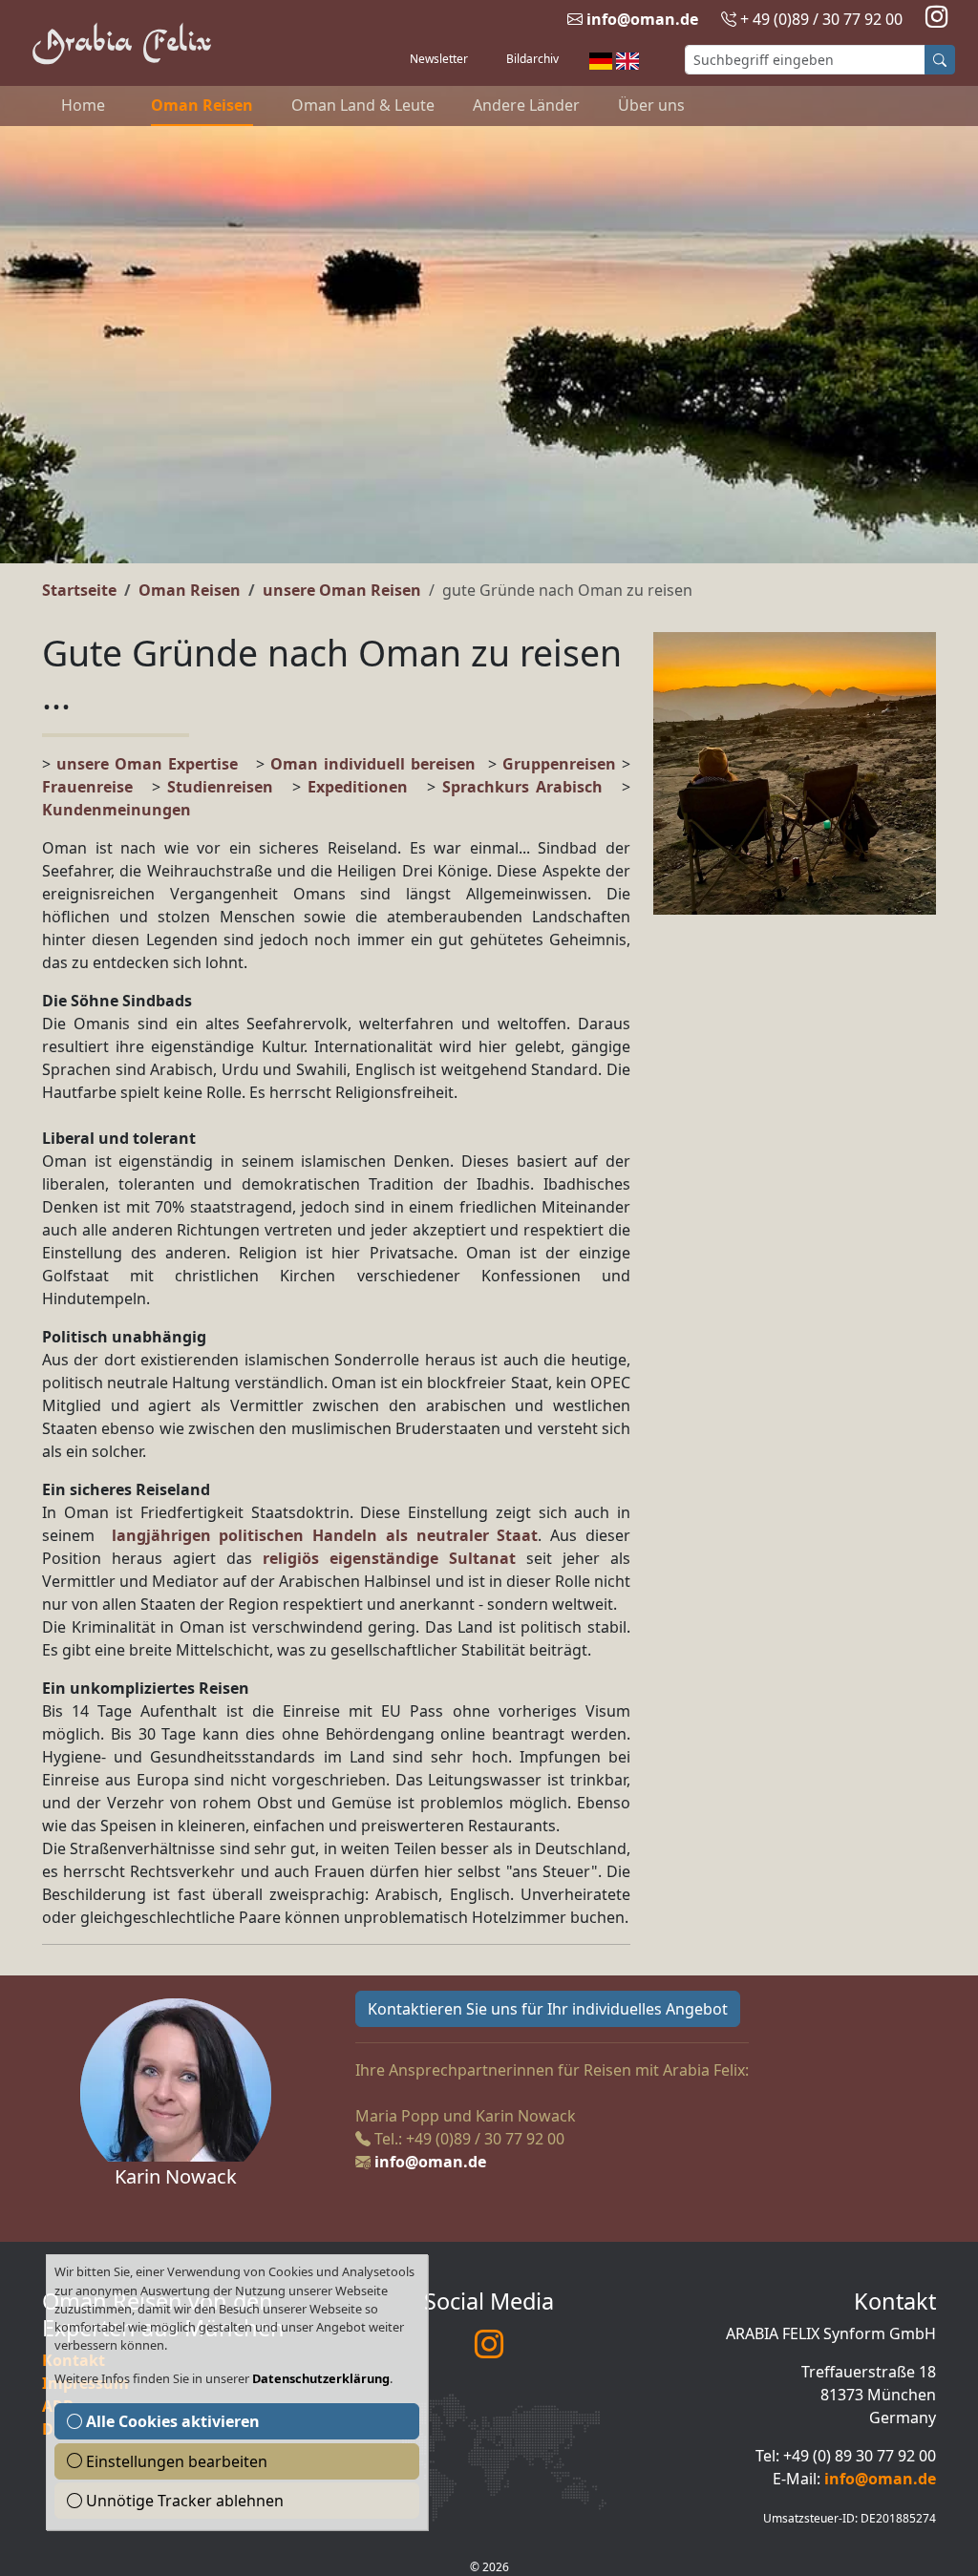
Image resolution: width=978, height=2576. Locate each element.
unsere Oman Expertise (147, 764)
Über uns (651, 105)
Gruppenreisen (562, 764)
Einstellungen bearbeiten (175, 2461)
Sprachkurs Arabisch (522, 787)
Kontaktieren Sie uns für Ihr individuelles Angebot (548, 2009)
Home (83, 105)
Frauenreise (87, 787)
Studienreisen (220, 787)
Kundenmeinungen (117, 810)
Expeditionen (367, 787)
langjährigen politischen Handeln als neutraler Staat (325, 1535)
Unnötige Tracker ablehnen (183, 2501)
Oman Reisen (202, 105)
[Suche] (940, 60)
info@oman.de (642, 19)
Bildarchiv (532, 59)
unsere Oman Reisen (342, 590)
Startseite (79, 590)
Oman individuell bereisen (373, 764)
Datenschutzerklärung (321, 2378)
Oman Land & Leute (363, 105)
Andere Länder (526, 105)
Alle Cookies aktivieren (171, 2421)
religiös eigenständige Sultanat (389, 1558)
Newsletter (439, 59)
